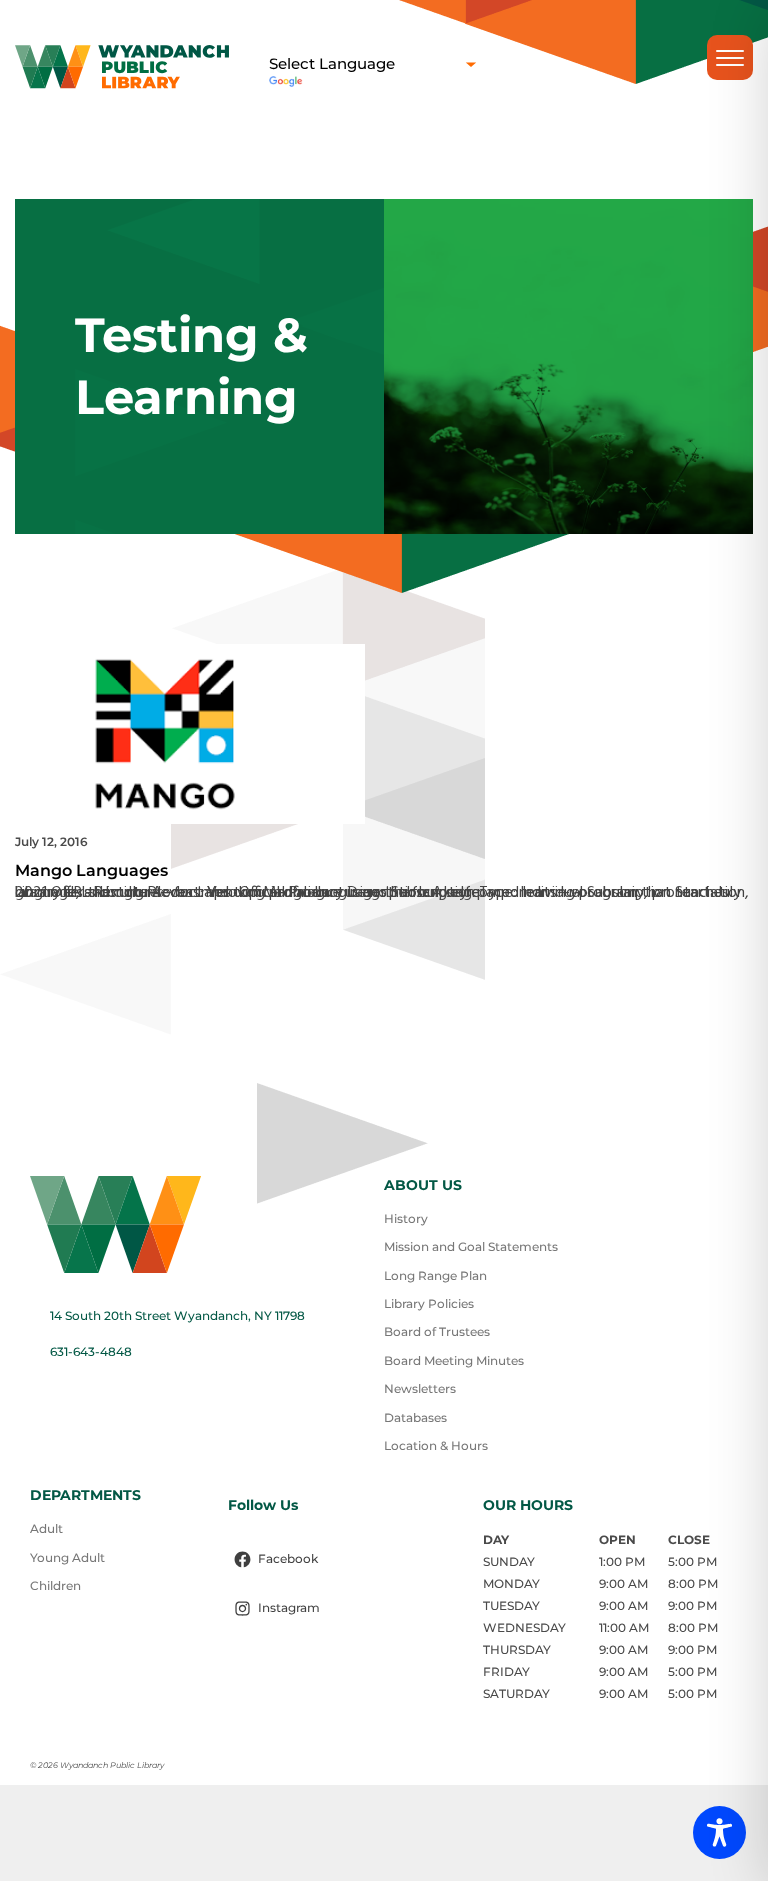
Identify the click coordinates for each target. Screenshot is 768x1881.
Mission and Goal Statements (471, 1246)
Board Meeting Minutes (454, 1360)
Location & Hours (436, 1445)
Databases (415, 1417)
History (406, 1218)
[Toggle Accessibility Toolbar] (719, 1832)
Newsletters (420, 1388)
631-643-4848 (91, 1351)
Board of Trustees (437, 1331)
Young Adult (67, 1557)
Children (55, 1585)
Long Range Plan (435, 1275)
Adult (46, 1528)
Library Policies (429, 1303)
